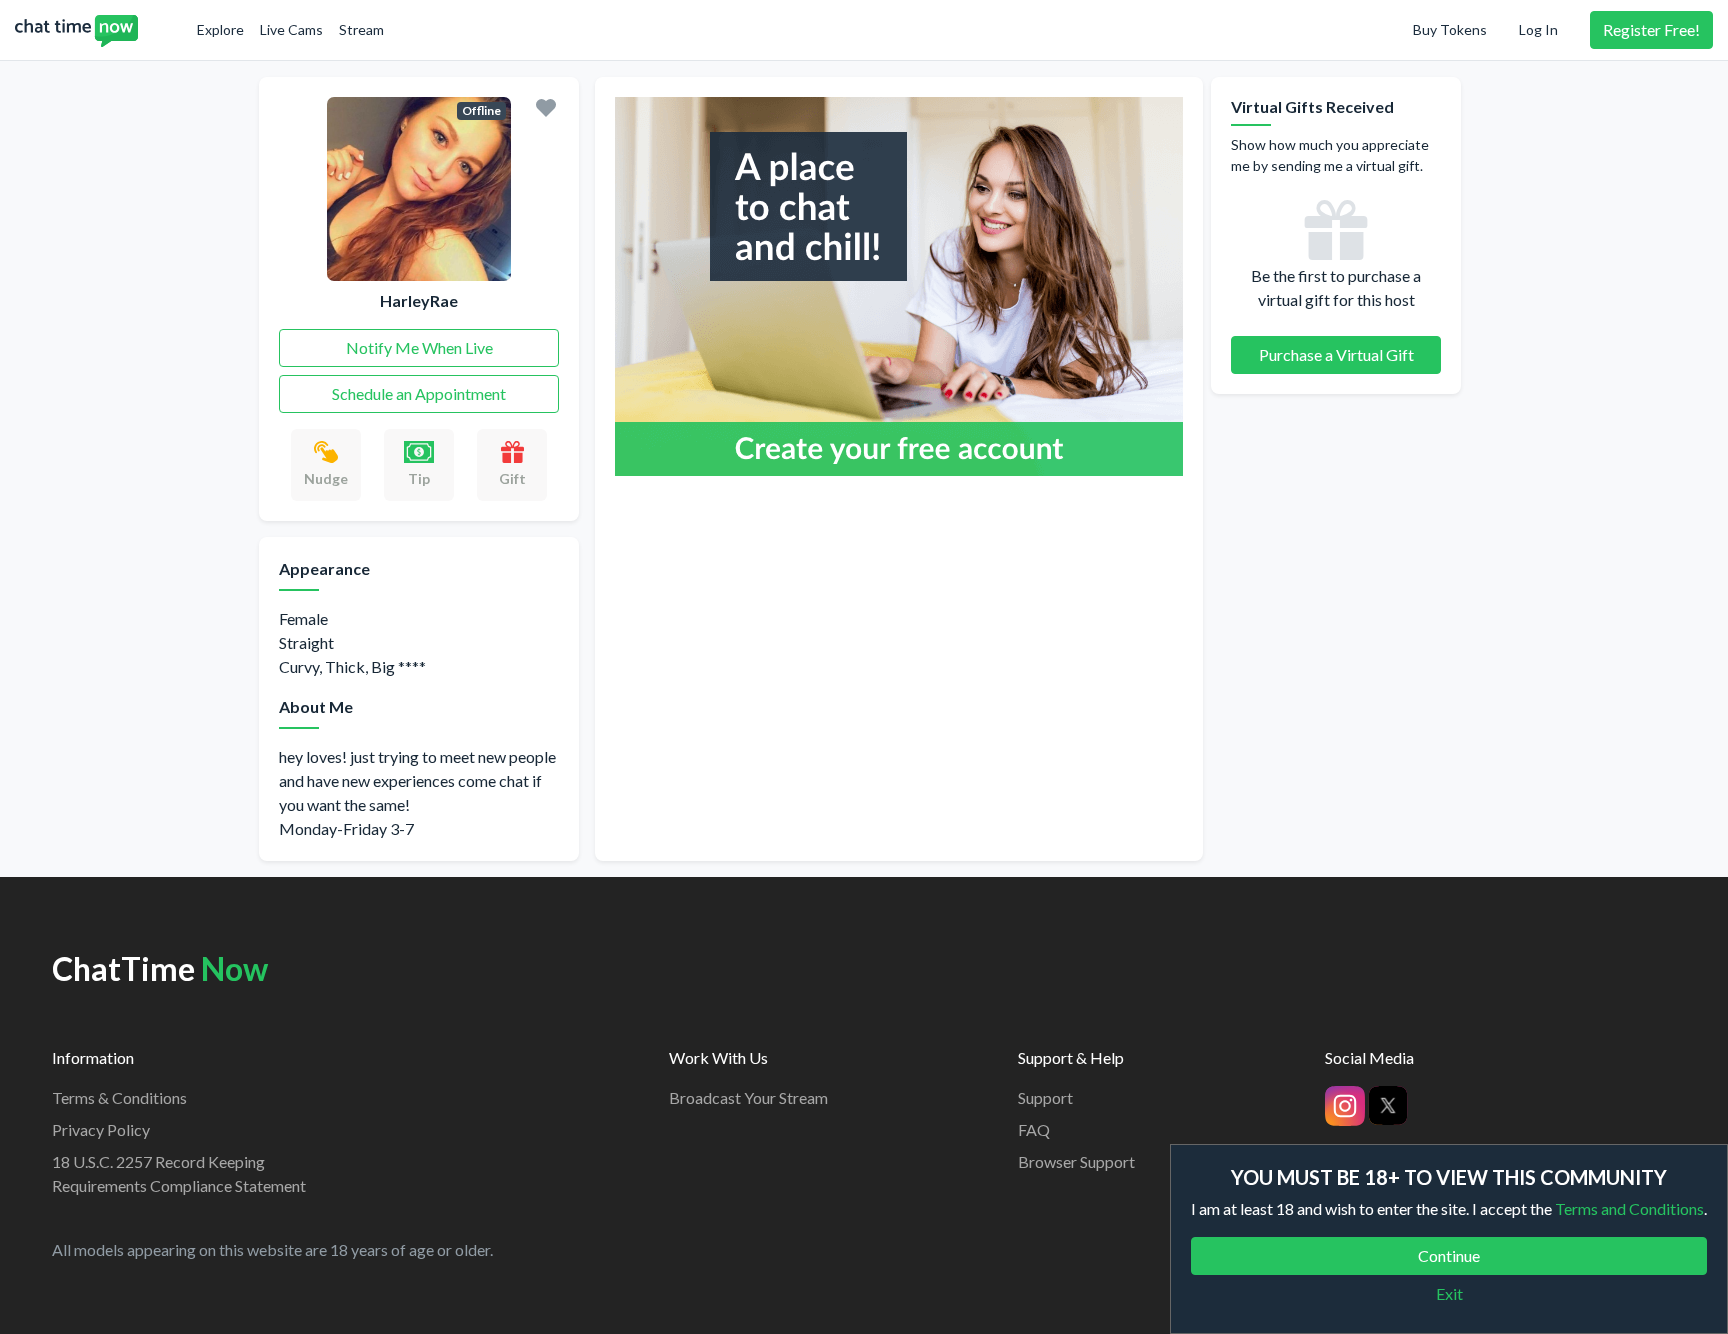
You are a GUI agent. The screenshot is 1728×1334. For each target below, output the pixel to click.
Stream (361, 29)
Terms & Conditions (119, 1097)
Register (1651, 29)
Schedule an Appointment (419, 393)
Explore (220, 29)
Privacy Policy (101, 1129)
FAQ (1034, 1129)
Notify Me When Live (419, 347)
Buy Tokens (1450, 29)
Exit (1449, 1293)
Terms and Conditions (1629, 1208)
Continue (1449, 1255)
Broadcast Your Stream (748, 1097)
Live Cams (291, 29)
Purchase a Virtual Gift (1336, 354)
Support (1045, 1097)
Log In (1538, 29)
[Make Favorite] (546, 106)
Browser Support (1076, 1161)
